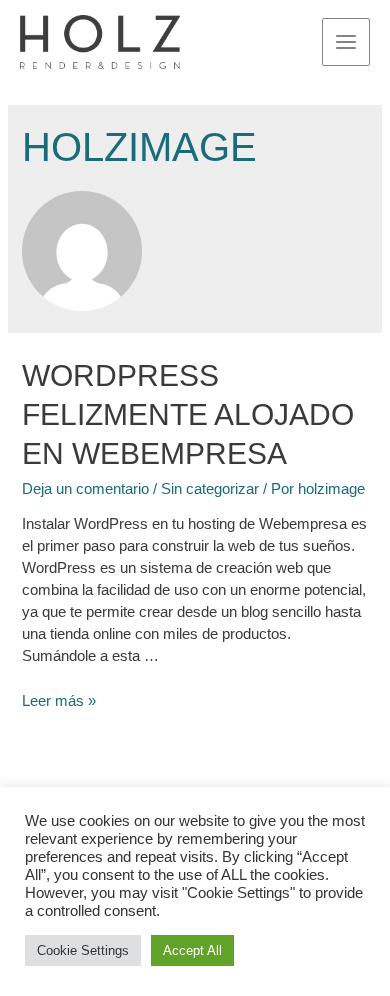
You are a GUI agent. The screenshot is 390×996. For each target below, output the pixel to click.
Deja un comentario (85, 489)
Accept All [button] (192, 950)
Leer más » (59, 701)
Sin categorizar (210, 489)
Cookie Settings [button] (83, 950)
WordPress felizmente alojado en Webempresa (188, 414)
